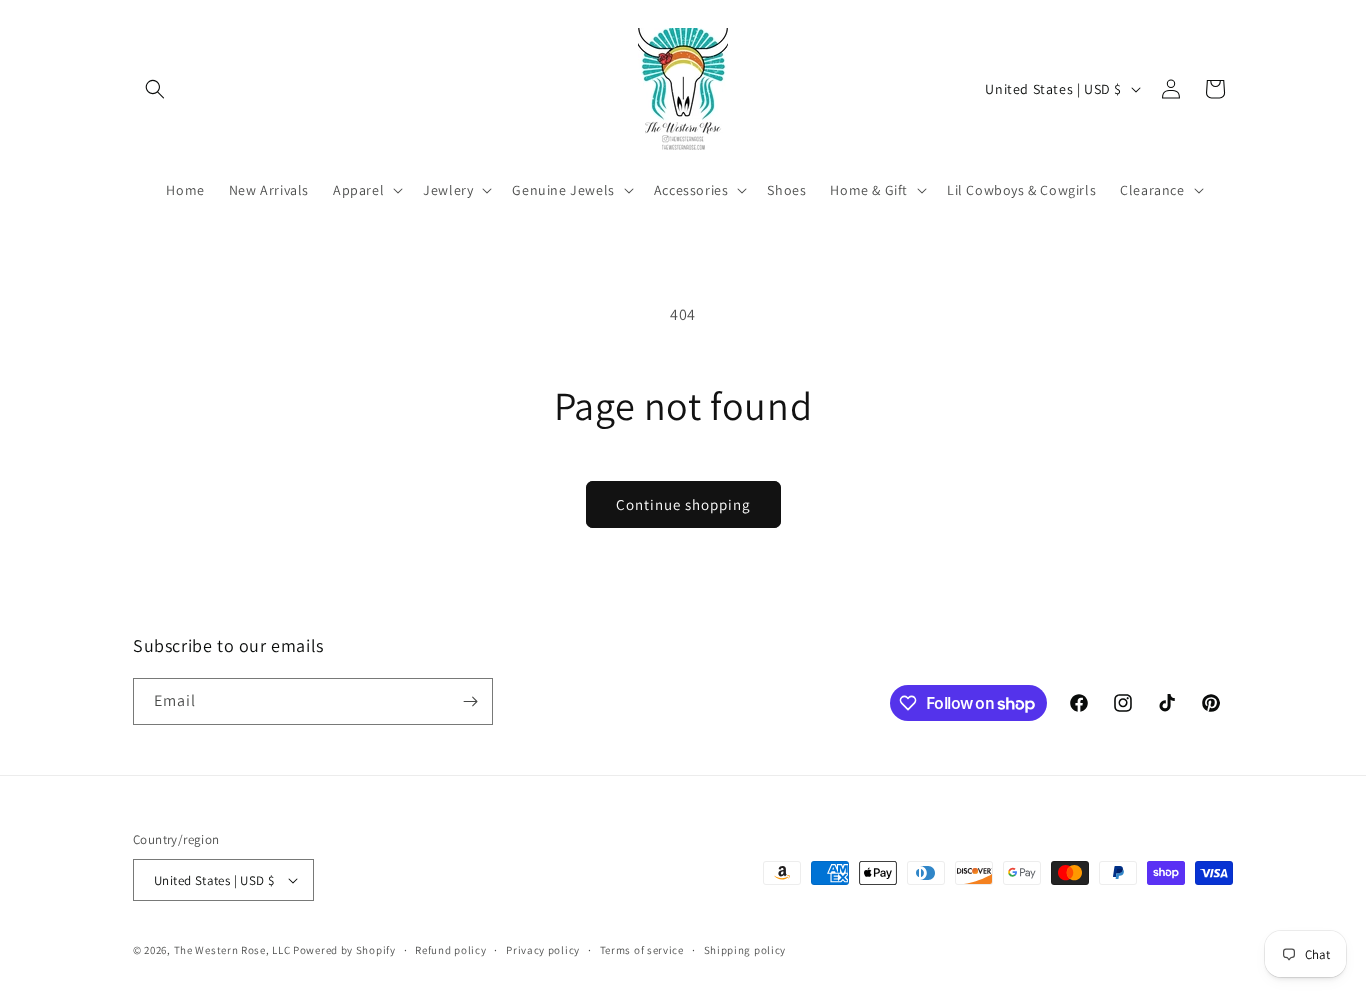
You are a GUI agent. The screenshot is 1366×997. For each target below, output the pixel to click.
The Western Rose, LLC (232, 950)
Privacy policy (543, 950)
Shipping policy (745, 950)
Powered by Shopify (344, 950)
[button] (155, 89)
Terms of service (642, 950)
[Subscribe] (470, 701)
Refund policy (450, 950)
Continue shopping (683, 504)
